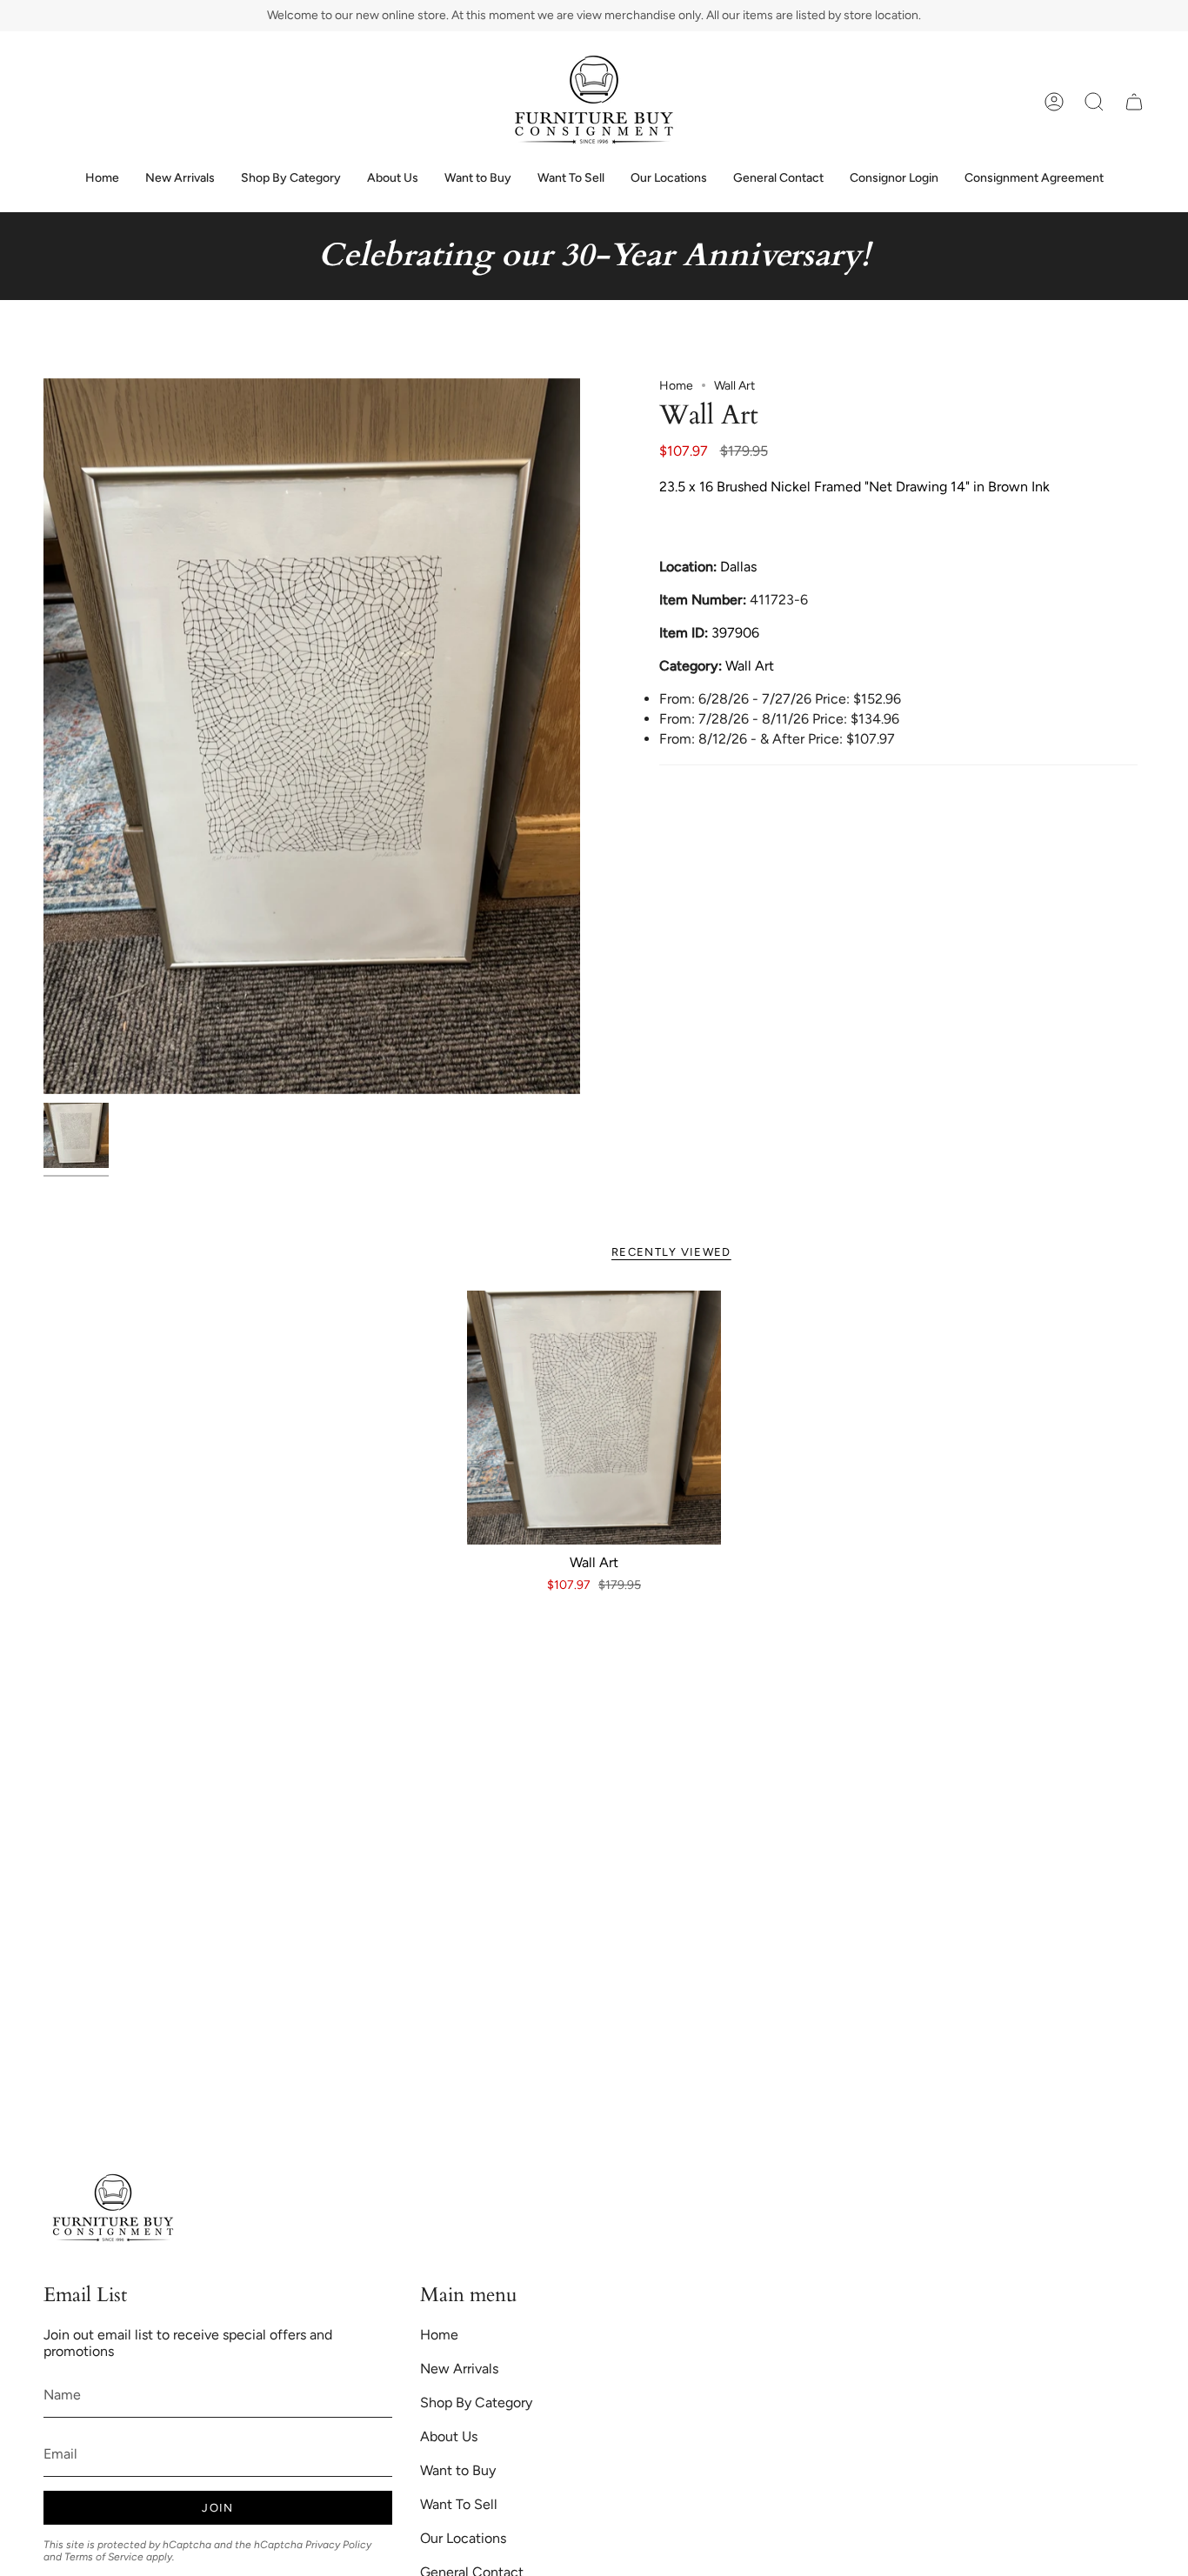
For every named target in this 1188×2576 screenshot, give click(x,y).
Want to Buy (458, 2470)
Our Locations (463, 2538)
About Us (449, 2436)
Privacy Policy (338, 2545)
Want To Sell (459, 2504)
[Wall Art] (594, 1418)
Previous (43, 736)
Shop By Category (476, 2402)
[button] (1094, 102)
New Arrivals (459, 2369)
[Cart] (1134, 102)
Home (676, 386)
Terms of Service (104, 2557)
